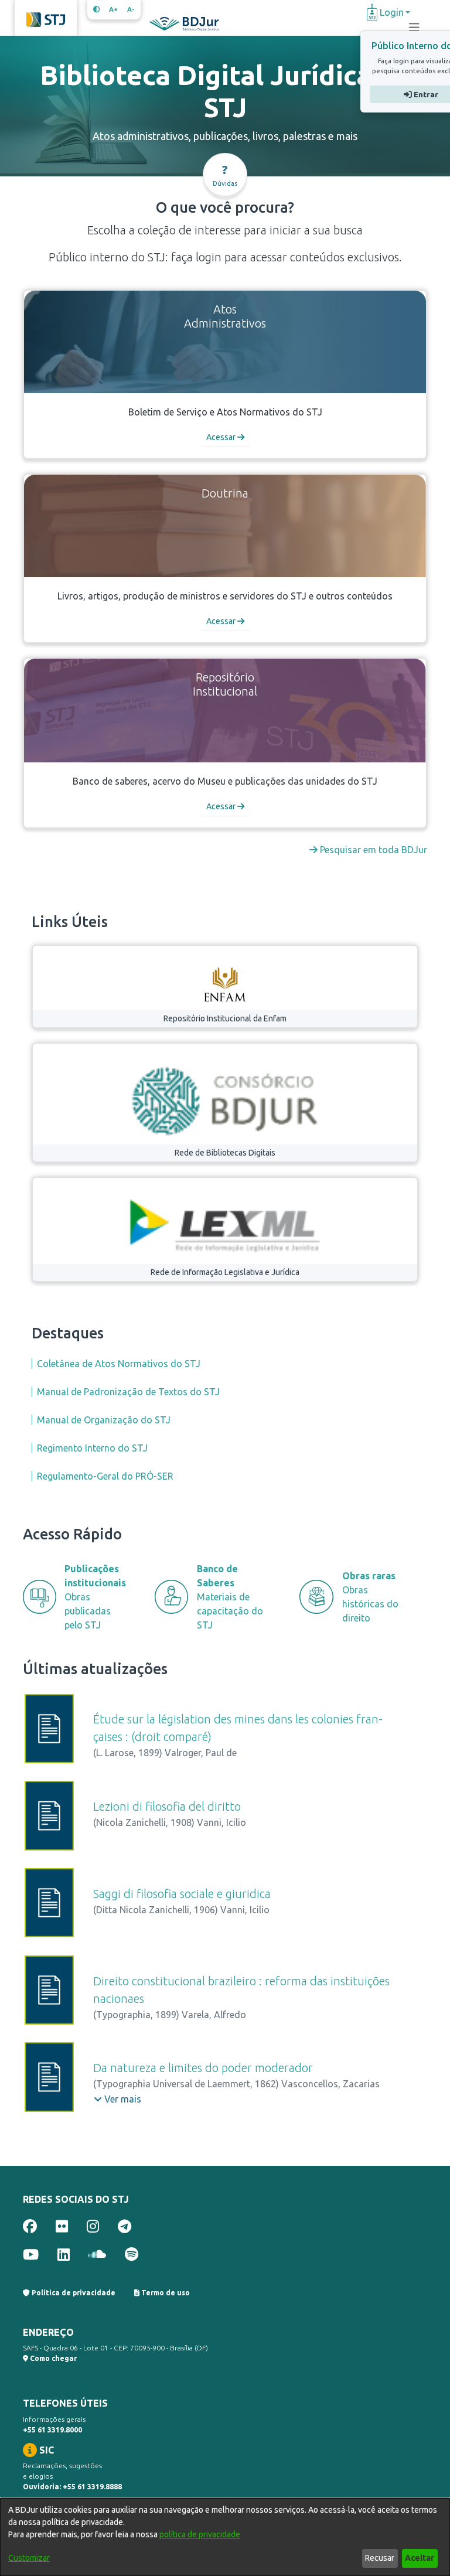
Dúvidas (225, 175)
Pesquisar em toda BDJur (372, 850)
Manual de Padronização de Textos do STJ (128, 1392)
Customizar (29, 2558)
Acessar (222, 437)
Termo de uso (165, 2293)
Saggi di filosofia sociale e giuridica (182, 1894)
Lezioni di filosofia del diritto (167, 1806)
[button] (117, 2099)
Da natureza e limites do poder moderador (203, 2068)
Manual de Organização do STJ (104, 1420)
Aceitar (420, 2558)
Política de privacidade (73, 2293)
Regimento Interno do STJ (92, 1448)
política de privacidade (200, 2534)
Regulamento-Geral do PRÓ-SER (105, 1476)
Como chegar (52, 2358)
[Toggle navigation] (414, 28)
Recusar (380, 2558)
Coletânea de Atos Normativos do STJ (119, 1364)
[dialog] (225, 2537)
